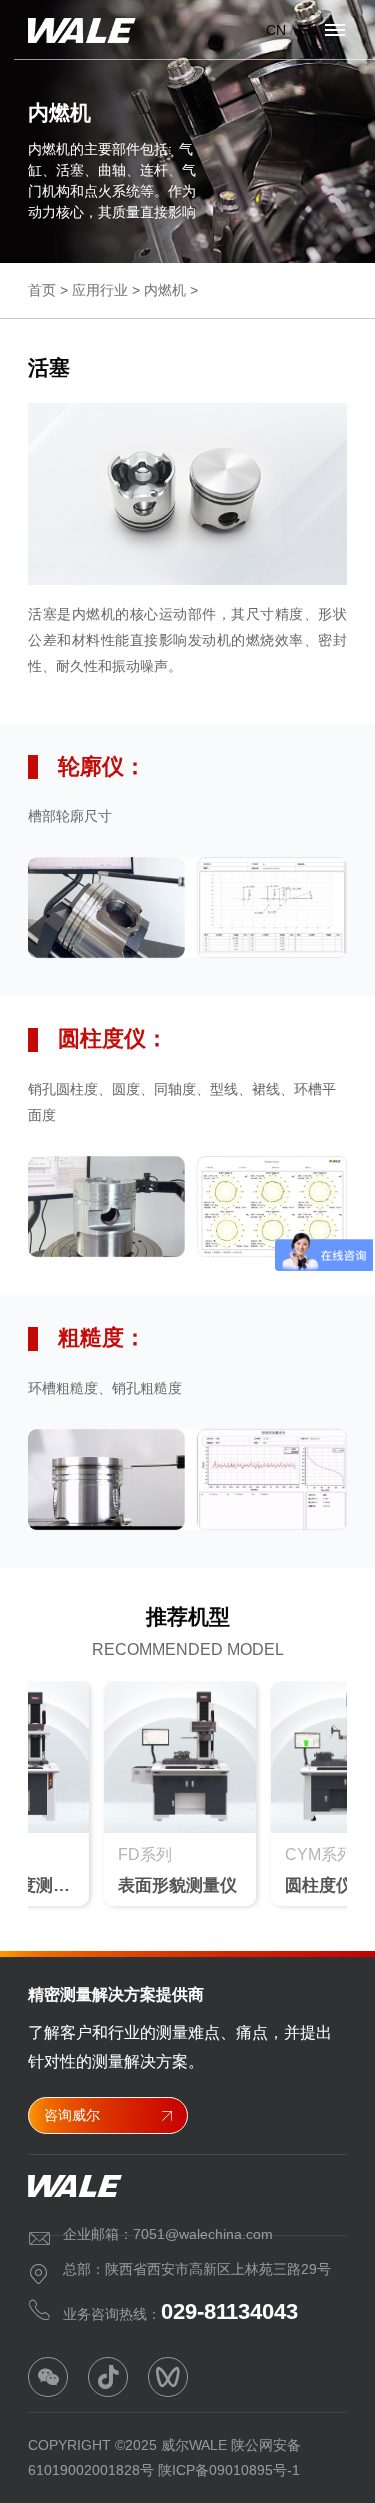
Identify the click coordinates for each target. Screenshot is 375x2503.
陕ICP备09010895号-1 (229, 2470)
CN (276, 30)
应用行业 (100, 290)
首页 (42, 290)
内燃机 (165, 290)
